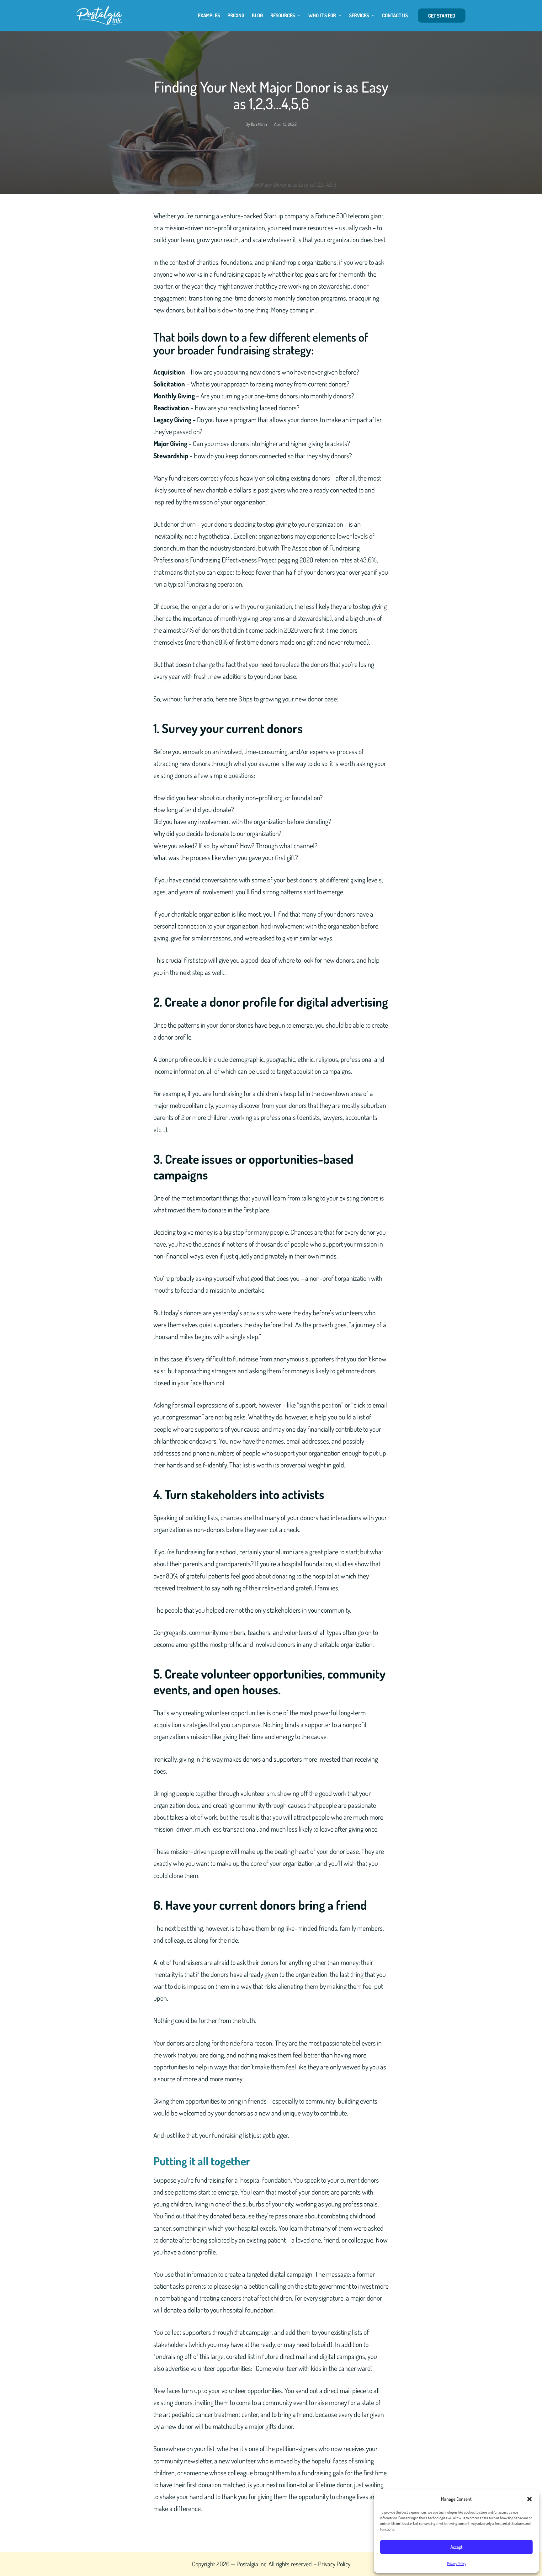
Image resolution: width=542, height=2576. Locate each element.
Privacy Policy (457, 2564)
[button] (529, 2499)
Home (212, 184)
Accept (457, 2547)
